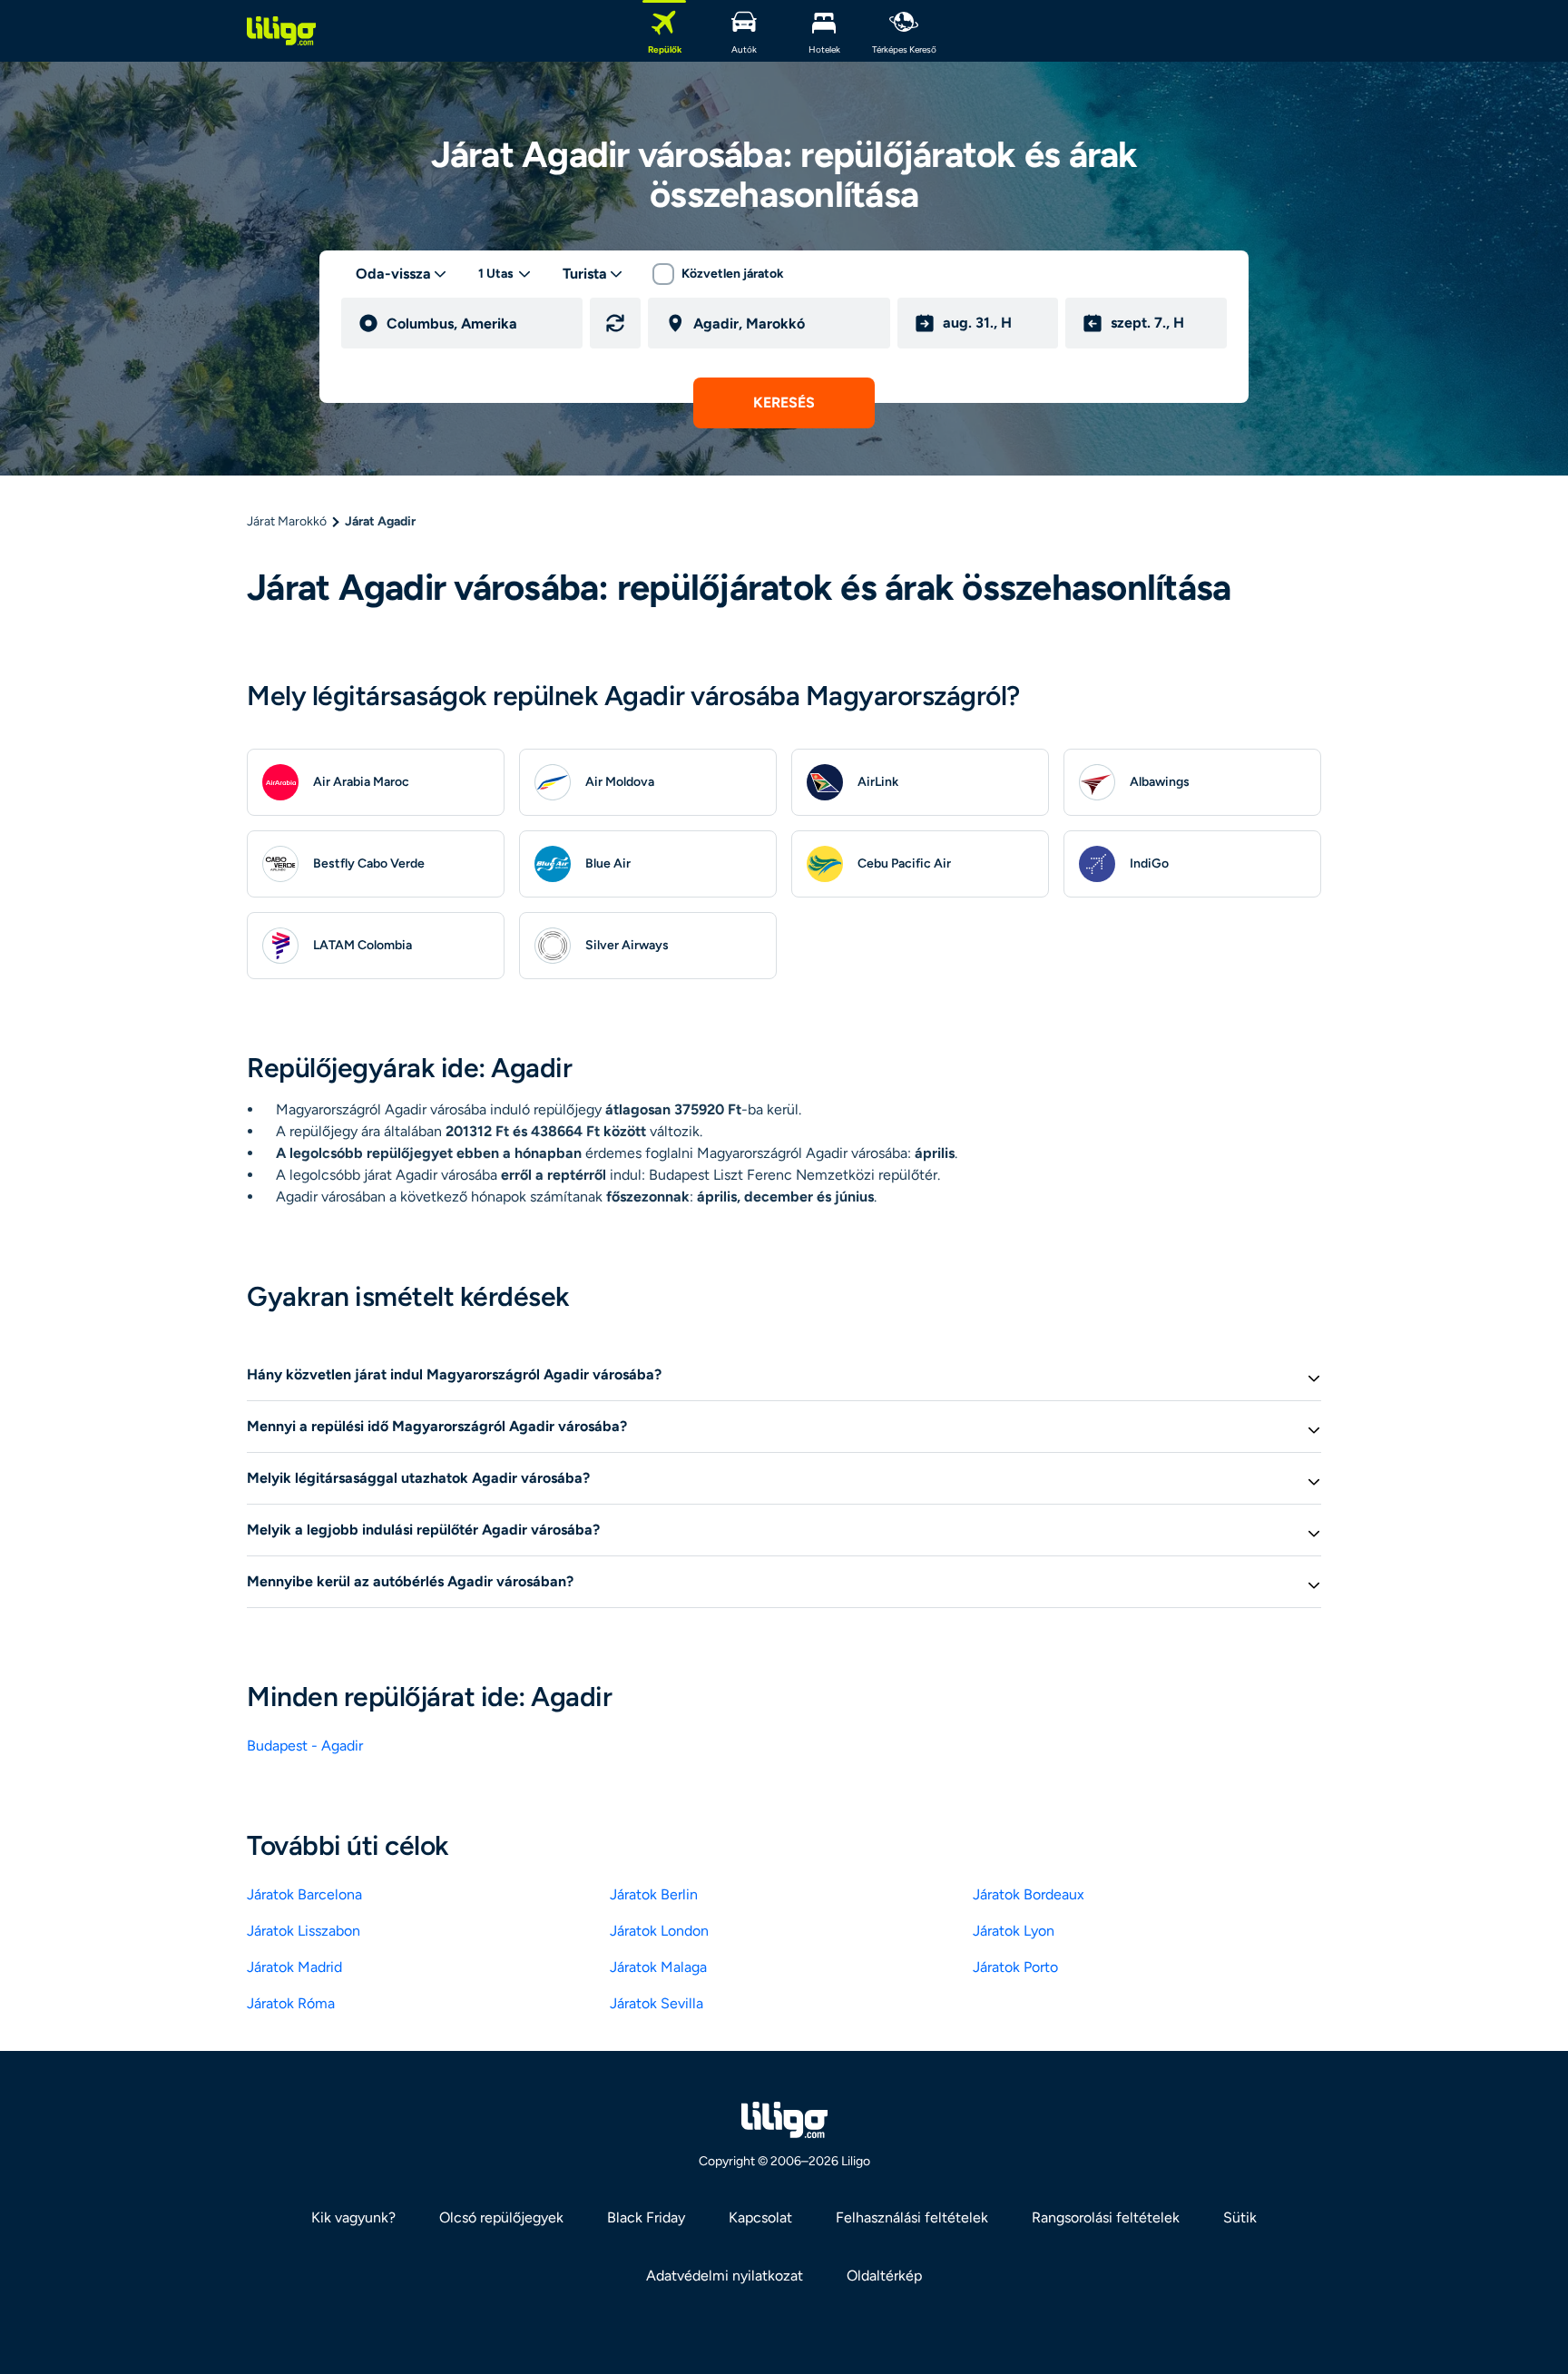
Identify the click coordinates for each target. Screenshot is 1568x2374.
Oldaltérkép (884, 2276)
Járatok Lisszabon (304, 1931)
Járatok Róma (291, 2003)
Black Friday (646, 2217)
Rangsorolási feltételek (1106, 2217)
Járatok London (659, 1931)
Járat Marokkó (287, 521)
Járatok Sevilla (657, 2003)
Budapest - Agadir (305, 1746)
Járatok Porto (1015, 1967)
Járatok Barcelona (304, 1894)
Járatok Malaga (658, 1967)
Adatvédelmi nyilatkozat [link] (725, 2276)
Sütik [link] (1240, 2217)
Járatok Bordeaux (1029, 1894)
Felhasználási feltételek (912, 2217)
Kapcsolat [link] (760, 2217)
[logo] (281, 31)
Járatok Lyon (1014, 1931)
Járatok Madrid (294, 1967)
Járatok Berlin (654, 1894)
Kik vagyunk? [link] (353, 2217)
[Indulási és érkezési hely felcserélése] (615, 323)
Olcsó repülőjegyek (501, 2217)
